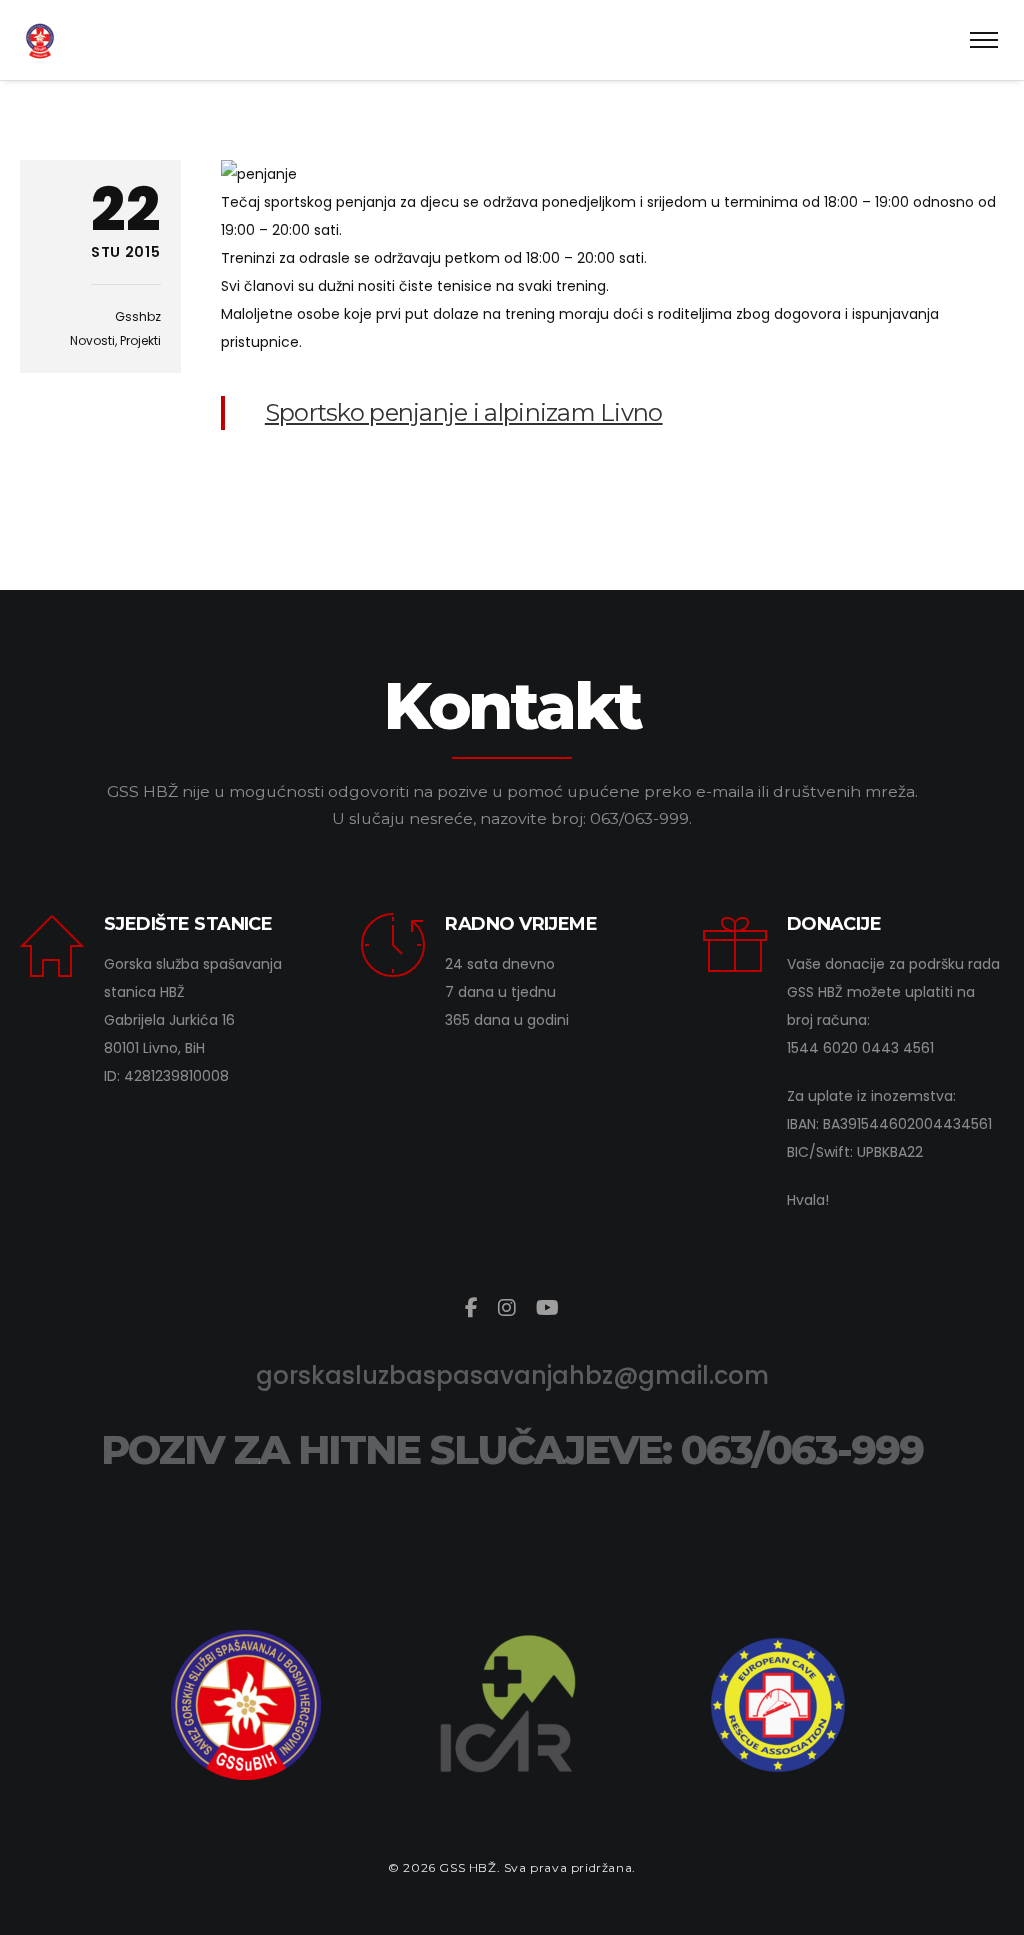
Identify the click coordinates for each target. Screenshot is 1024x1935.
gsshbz (138, 316)
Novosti (92, 340)
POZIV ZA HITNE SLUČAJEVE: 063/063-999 (512, 1449)
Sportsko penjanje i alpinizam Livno (464, 412)
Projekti (140, 340)
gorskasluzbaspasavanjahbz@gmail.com (512, 1375)
